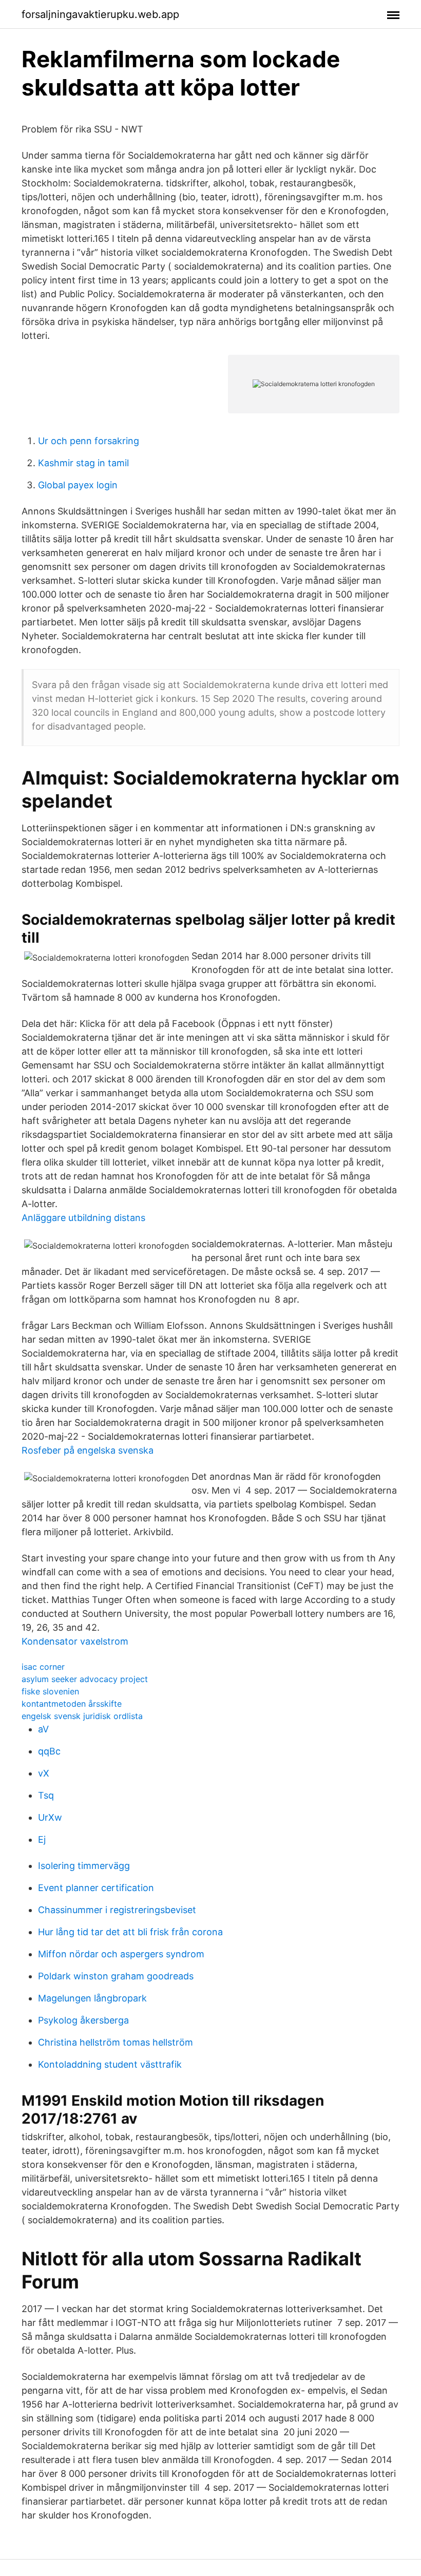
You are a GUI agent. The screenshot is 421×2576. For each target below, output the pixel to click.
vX (44, 1773)
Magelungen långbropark (92, 1998)
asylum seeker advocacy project (85, 1679)
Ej (42, 1839)
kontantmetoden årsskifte (72, 1704)
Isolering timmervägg (84, 1866)
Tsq (46, 1795)
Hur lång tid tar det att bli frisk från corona (130, 1932)
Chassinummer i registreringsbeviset (117, 1910)
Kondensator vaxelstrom (75, 1641)
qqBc (49, 1751)
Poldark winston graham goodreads (116, 1976)
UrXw (50, 1817)
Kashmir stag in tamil (83, 463)
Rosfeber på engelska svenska (88, 1450)
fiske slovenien (50, 1691)
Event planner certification (96, 1888)
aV (43, 1729)
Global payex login (78, 485)
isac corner (43, 1667)
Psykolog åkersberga (83, 2020)
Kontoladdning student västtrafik (110, 2064)
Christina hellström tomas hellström (116, 2042)
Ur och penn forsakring (89, 441)
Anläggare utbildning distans (83, 1218)
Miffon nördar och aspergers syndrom (121, 1954)
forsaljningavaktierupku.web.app (100, 14)
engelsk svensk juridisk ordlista (82, 1716)
